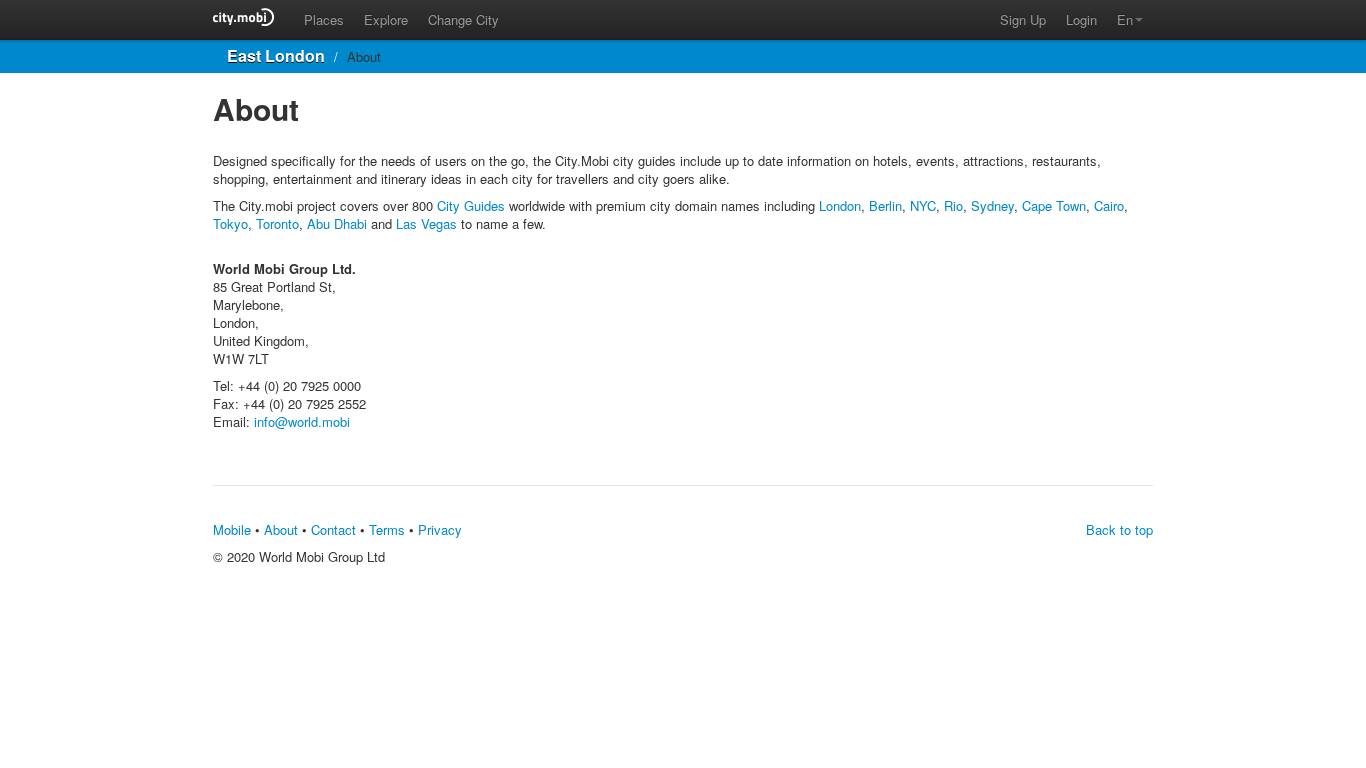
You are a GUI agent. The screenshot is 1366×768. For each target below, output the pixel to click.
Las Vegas (426, 223)
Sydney (992, 205)
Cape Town (1054, 205)
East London (276, 55)
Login (1081, 19)
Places (324, 19)
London (840, 205)
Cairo (1109, 205)
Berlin (885, 205)
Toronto (277, 223)
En (1125, 19)
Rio (953, 205)
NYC (923, 205)
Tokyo (230, 223)
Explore (386, 19)
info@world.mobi (302, 421)
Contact (333, 529)
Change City (463, 19)
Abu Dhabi (337, 223)
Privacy (440, 529)
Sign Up (1023, 19)
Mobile (232, 529)
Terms (387, 529)
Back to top (1119, 529)
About (281, 529)
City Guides (471, 205)
